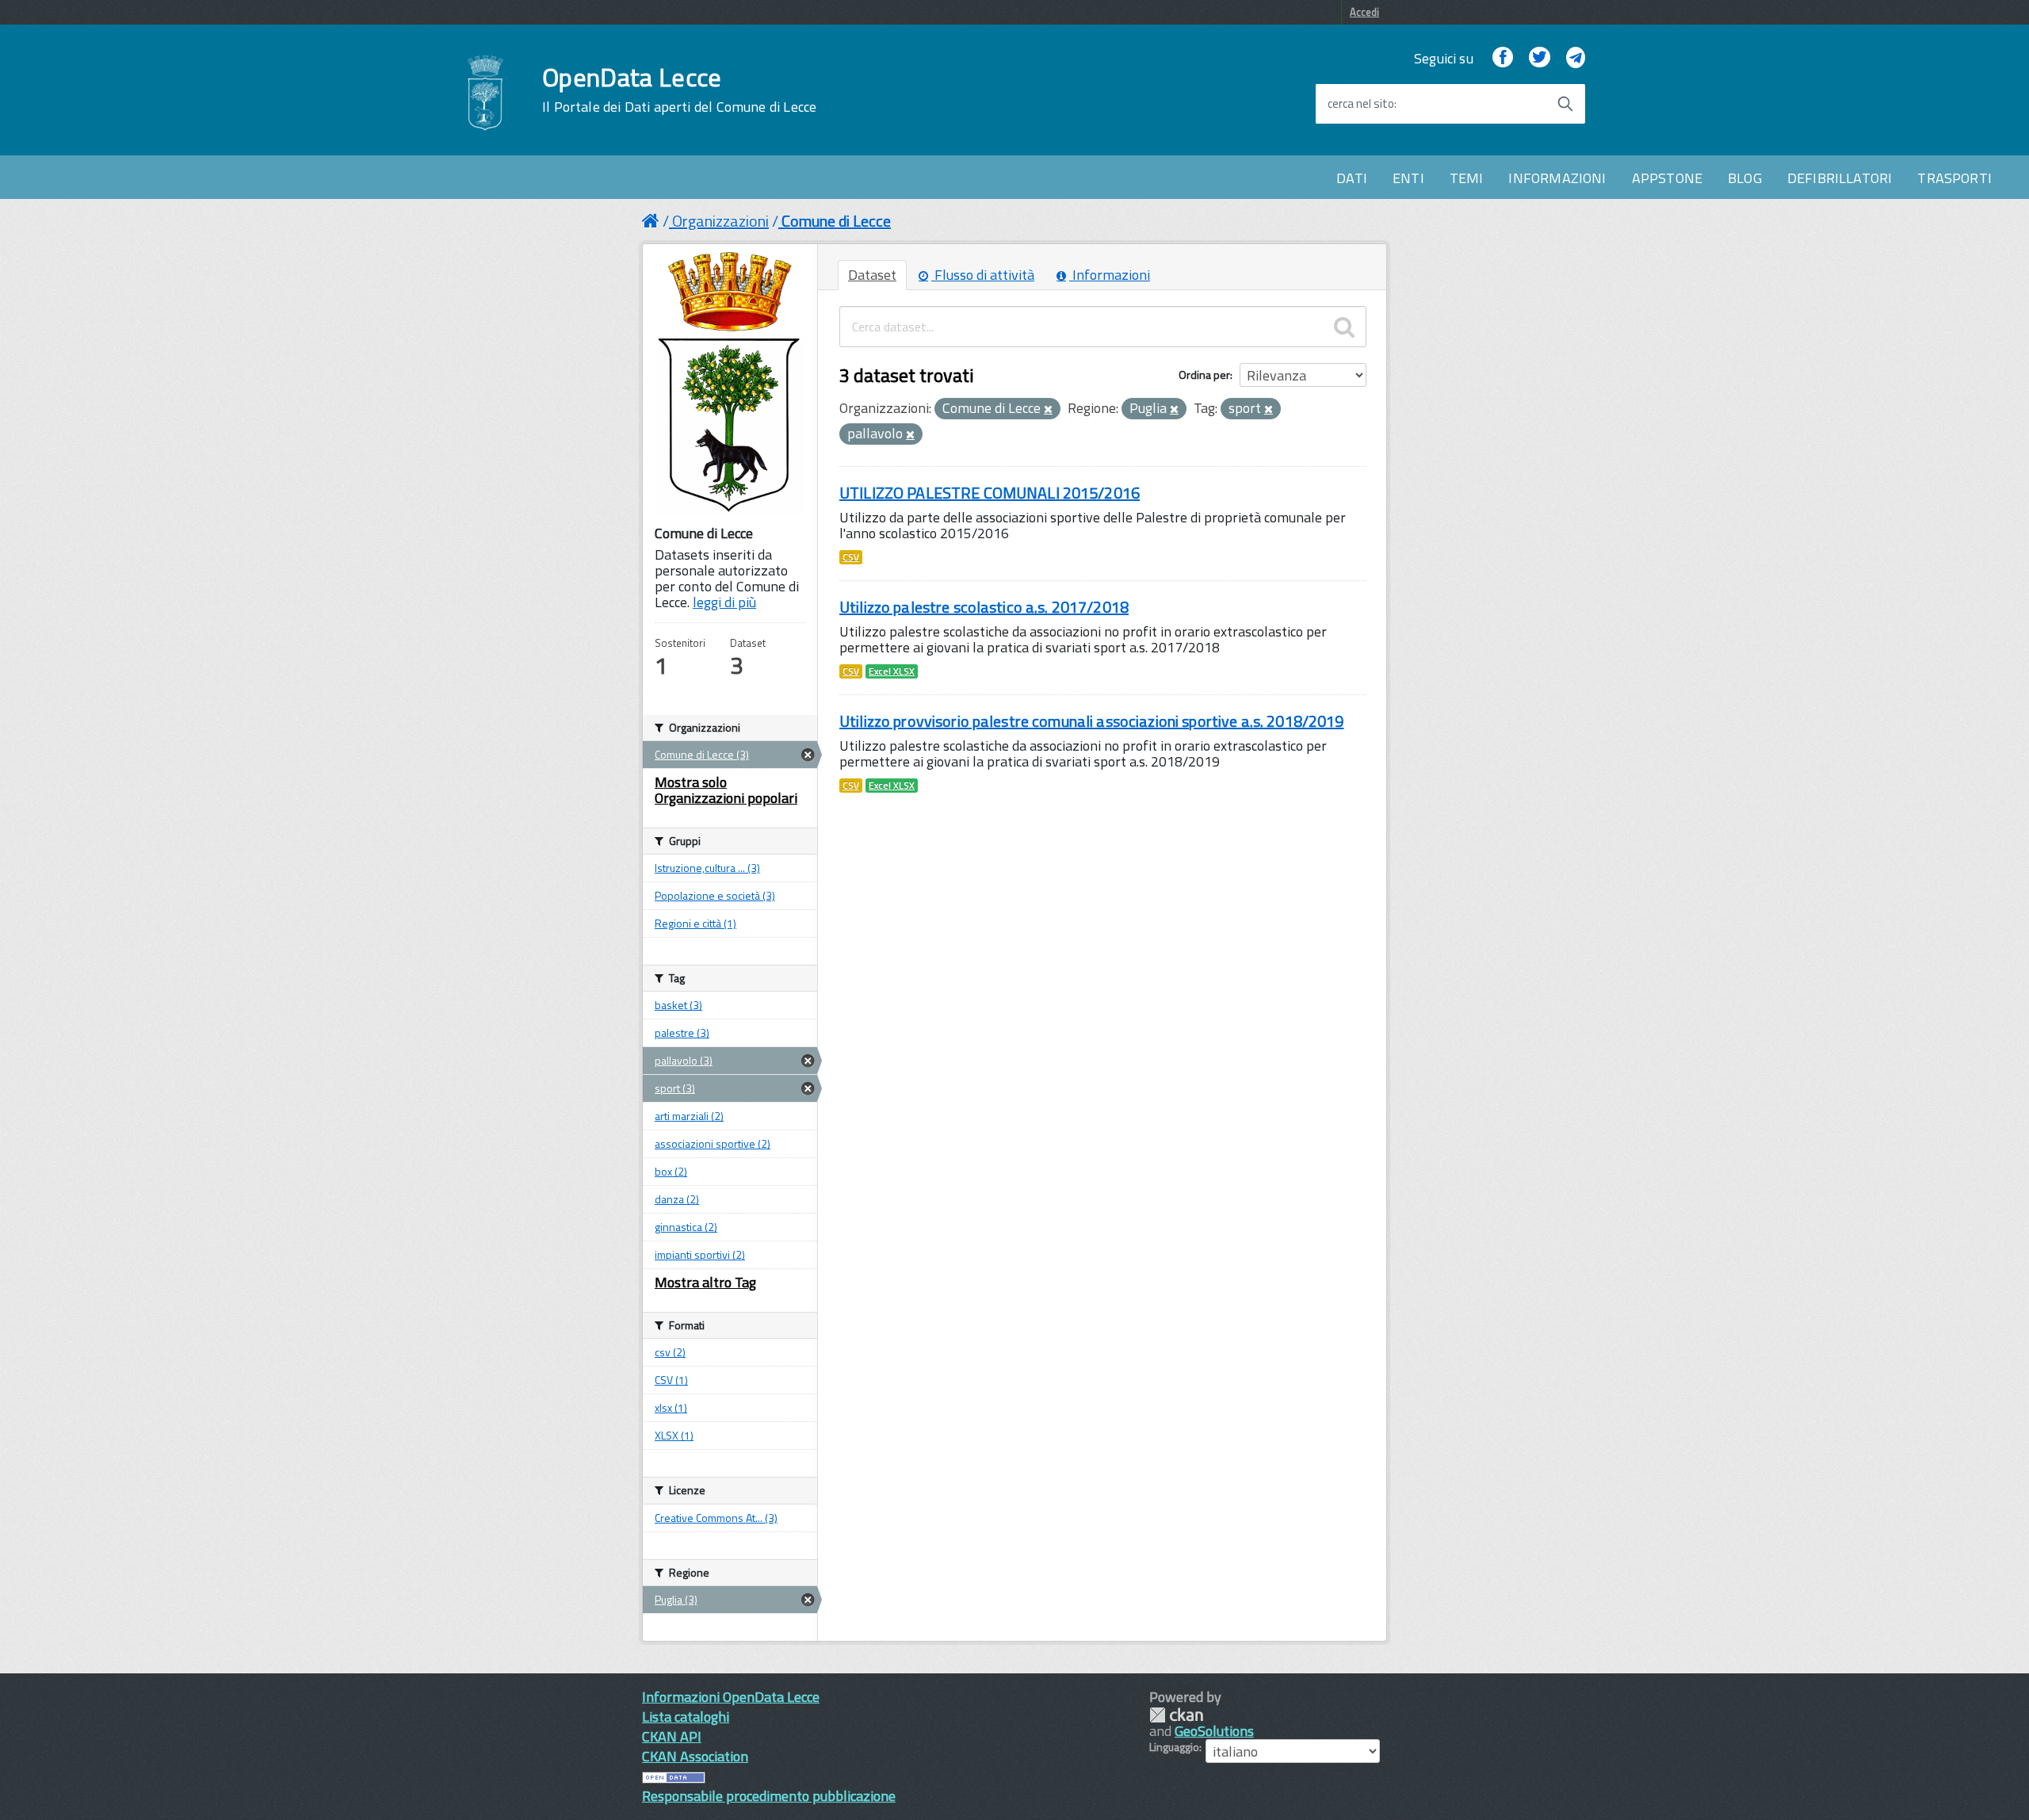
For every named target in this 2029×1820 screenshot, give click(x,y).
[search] (1344, 327)
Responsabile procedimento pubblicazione (769, 1796)
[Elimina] (1048, 410)
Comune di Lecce (836, 221)
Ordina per (1204, 375)
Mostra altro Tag (705, 1282)
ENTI (1408, 178)
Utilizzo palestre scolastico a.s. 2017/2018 (984, 607)
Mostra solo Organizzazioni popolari (726, 790)
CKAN (1176, 1715)
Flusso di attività (983, 275)
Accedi (1364, 12)
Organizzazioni (720, 221)
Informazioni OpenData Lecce (731, 1697)
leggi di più (724, 602)
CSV (851, 557)
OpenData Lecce (679, 90)
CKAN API (672, 1736)
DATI (1352, 178)
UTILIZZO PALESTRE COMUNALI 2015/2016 (990, 493)
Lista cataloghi (686, 1717)
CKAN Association (695, 1756)
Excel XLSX (892, 671)
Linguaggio (1174, 1747)
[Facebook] (1503, 58)
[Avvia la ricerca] (1565, 104)
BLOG (1745, 178)
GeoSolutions (1214, 1731)
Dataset (872, 275)
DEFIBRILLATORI (1840, 178)
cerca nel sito (1361, 104)
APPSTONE (1667, 178)
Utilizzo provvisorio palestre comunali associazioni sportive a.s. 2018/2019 (1092, 721)
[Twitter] (1539, 58)
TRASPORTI (1954, 178)
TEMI (1467, 178)
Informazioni (1110, 275)
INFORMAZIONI (1557, 178)
